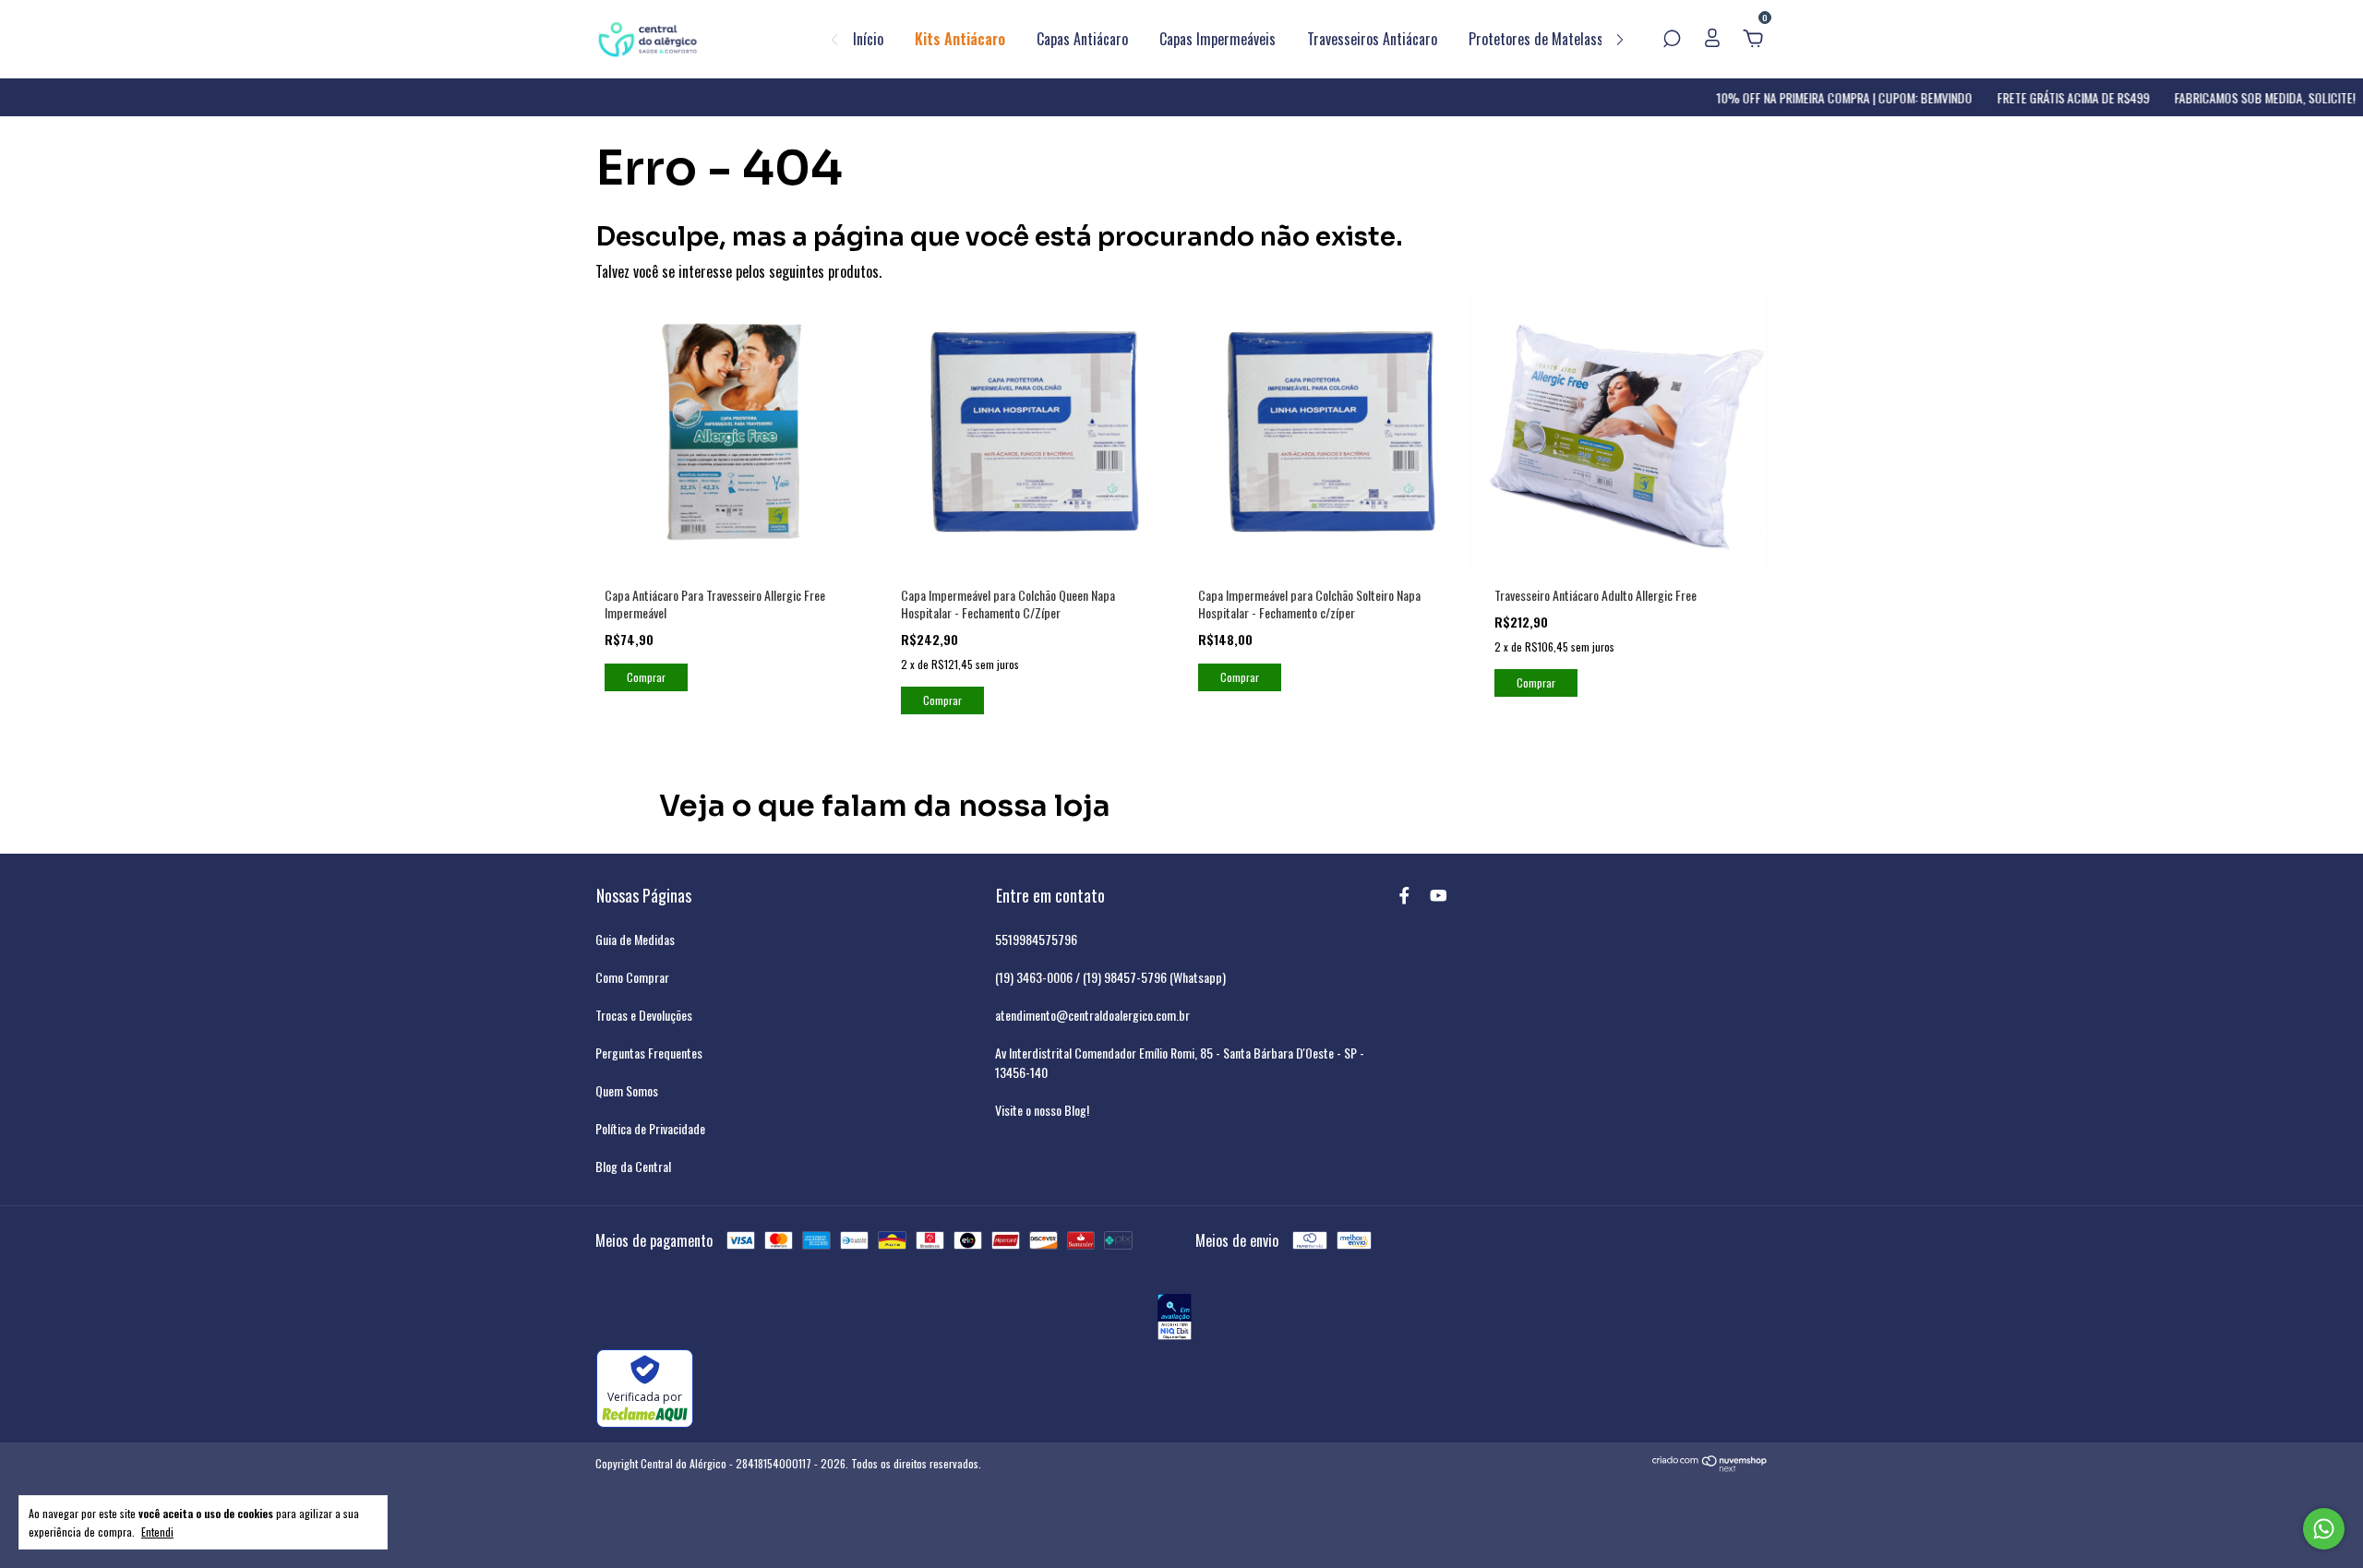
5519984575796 (1036, 939)
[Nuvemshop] (1710, 1466)
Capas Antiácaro (1082, 39)
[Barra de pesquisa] (1672, 39)
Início (868, 39)
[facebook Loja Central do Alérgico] (1404, 895)
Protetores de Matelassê (1539, 39)
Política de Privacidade (650, 1128)
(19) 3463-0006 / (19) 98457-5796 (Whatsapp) (1110, 977)
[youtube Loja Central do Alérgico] (1439, 895)
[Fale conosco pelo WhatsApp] (2324, 1529)
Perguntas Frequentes (649, 1053)
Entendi (157, 1531)
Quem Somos (627, 1090)
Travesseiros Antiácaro (1372, 39)
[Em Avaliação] (1175, 1319)
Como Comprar (632, 977)
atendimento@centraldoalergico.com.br (1092, 1015)
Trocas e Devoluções (644, 1015)
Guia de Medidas (635, 939)
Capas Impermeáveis (1217, 39)
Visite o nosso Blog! (1042, 1110)
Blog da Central (633, 1166)
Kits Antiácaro (960, 39)
